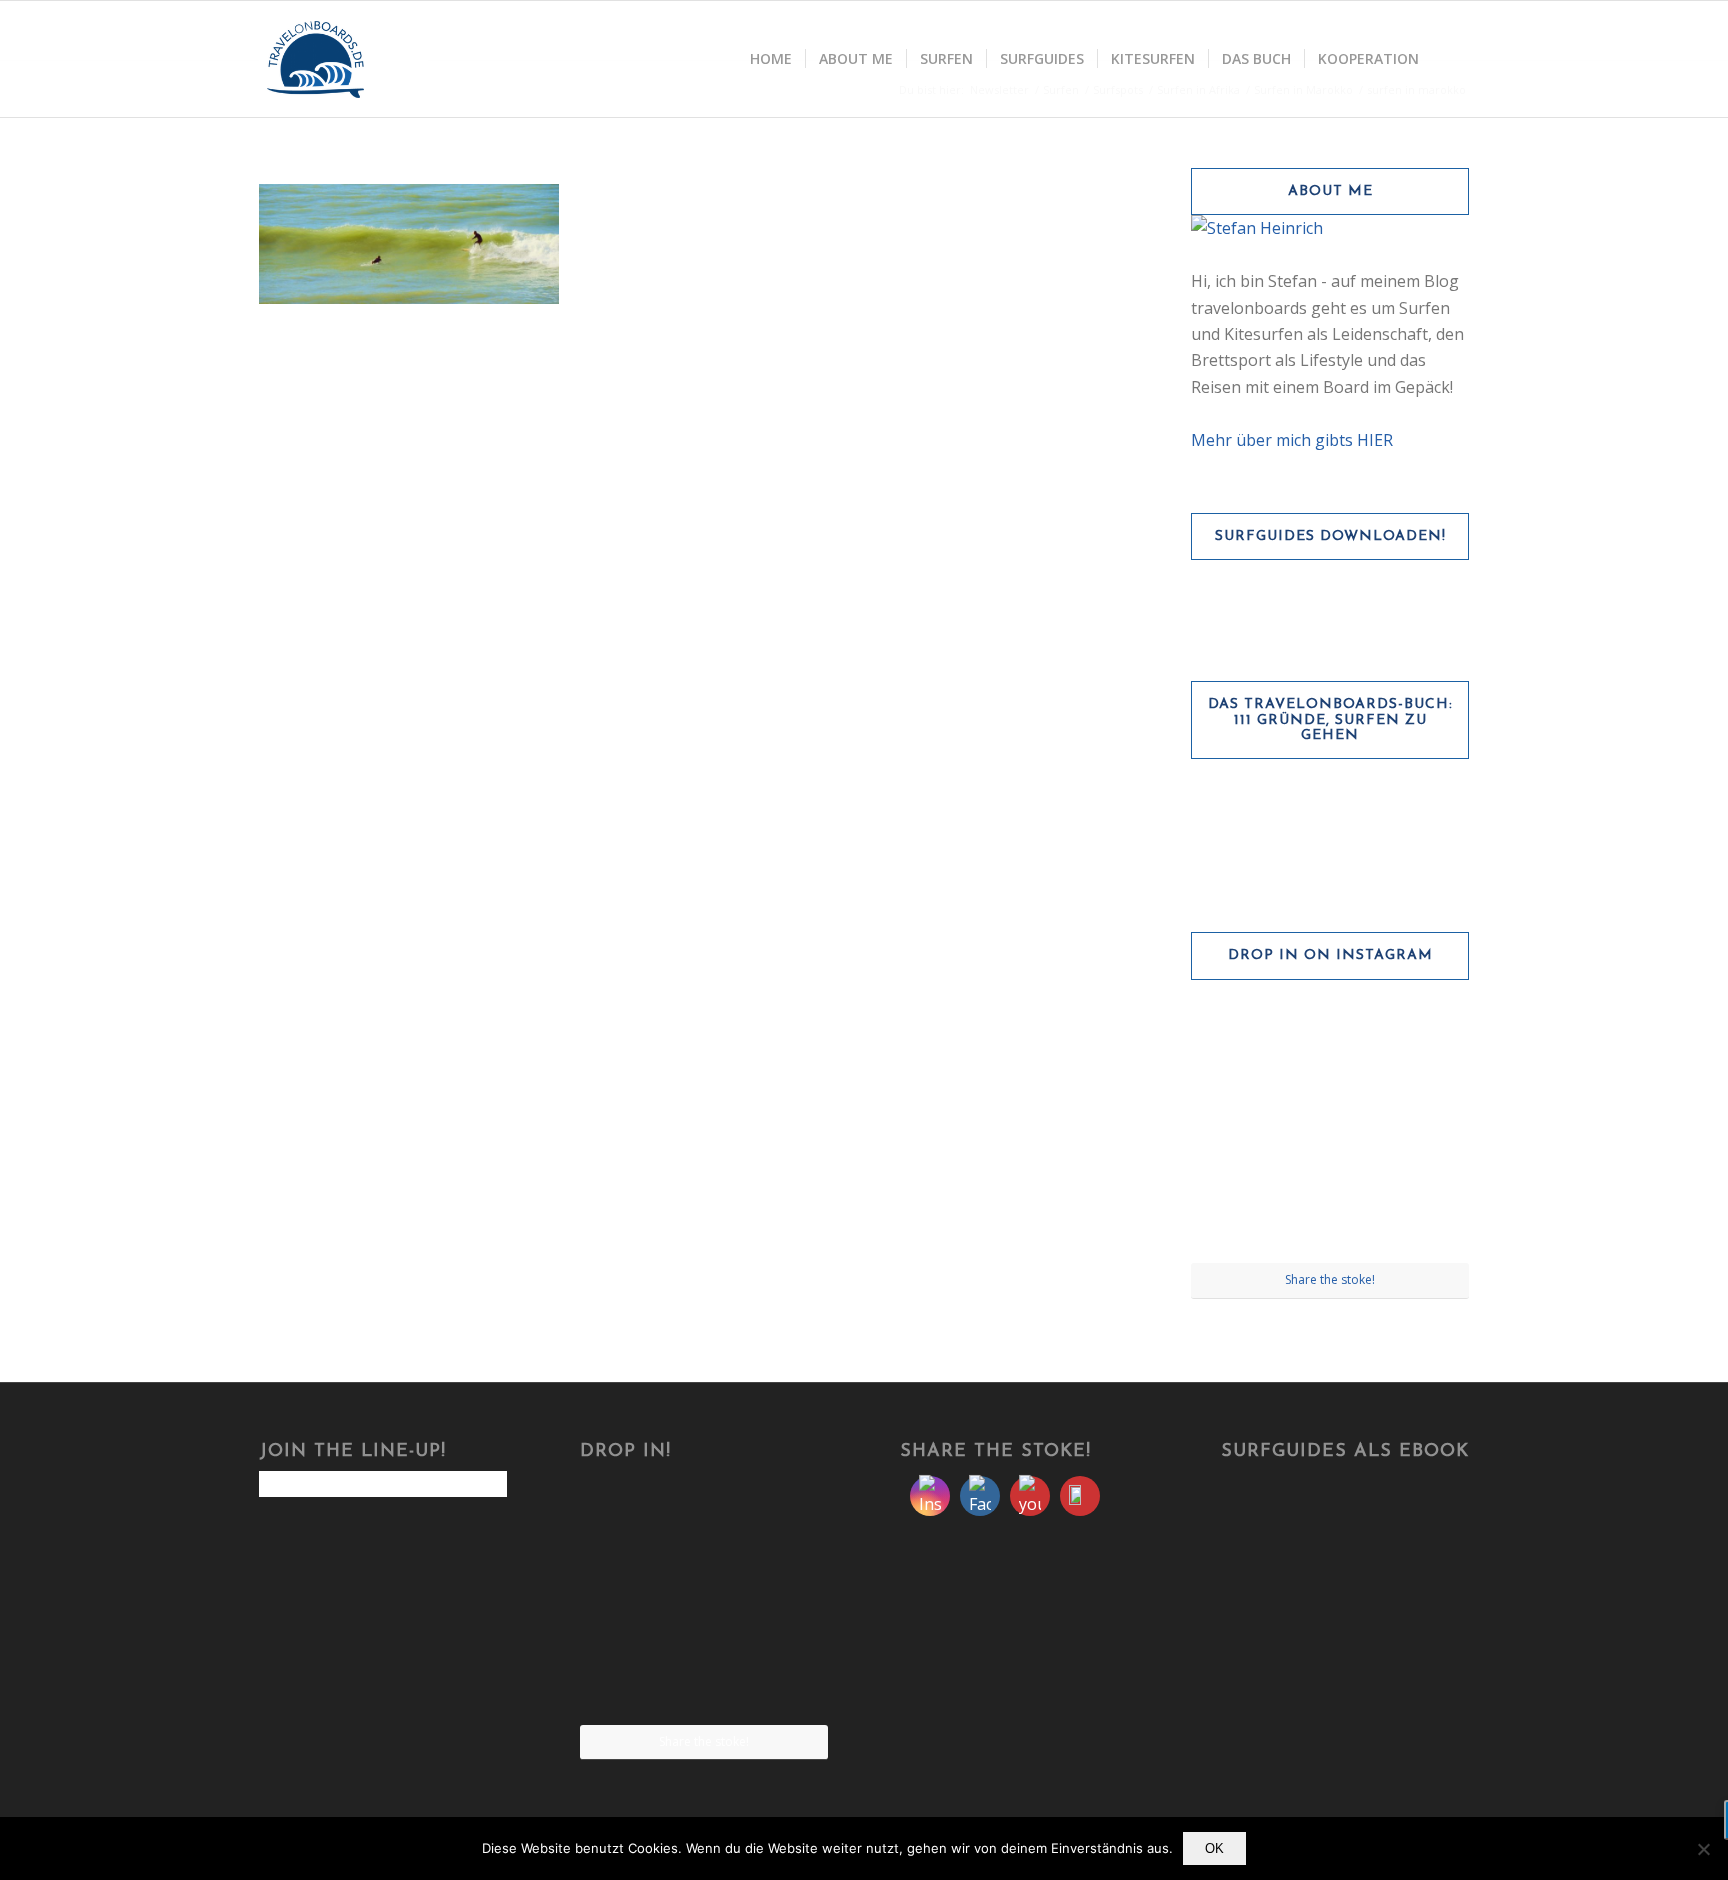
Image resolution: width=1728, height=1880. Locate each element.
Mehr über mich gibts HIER (1292, 440)
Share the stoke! (1330, 1279)
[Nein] (1703, 1849)
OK (1214, 1848)
